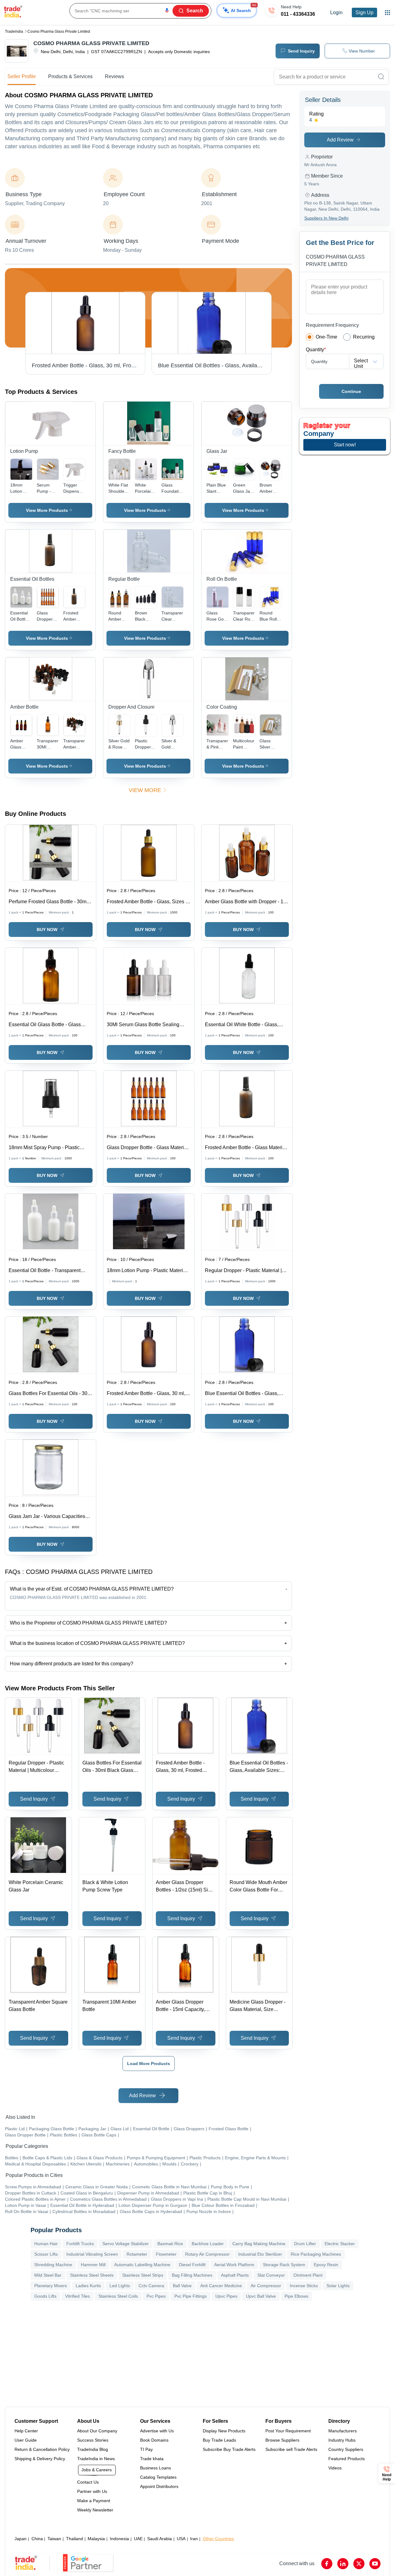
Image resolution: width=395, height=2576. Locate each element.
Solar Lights (338, 2286)
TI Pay (146, 2449)
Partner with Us (92, 2491)
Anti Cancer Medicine (221, 2286)
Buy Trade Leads (219, 2440)
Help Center (26, 2431)
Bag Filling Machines (192, 2275)
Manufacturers (343, 2431)
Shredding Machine (53, 2265)
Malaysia (96, 2539)
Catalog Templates (158, 2477)
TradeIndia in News (96, 2459)
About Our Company (97, 2431)
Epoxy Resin (326, 2265)
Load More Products (149, 2064)
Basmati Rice (170, 2244)
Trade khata (152, 2459)
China (37, 2539)
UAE (138, 2539)
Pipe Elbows (296, 2296)
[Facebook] (327, 2564)
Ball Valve (182, 2286)
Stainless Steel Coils (118, 2296)
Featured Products (347, 2459)
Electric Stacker (340, 2244)
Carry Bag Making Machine (259, 2244)
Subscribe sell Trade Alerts (291, 2449)
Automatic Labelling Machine (142, 2265)
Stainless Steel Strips (143, 2275)
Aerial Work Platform (234, 2265)
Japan (21, 2539)
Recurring (364, 337)
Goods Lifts (45, 2296)
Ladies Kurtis (88, 2286)
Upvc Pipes (226, 2296)
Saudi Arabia (160, 2539)
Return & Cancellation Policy (42, 2449)
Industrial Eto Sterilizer (260, 2254)
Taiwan (54, 2539)
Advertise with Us (157, 2431)
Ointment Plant (308, 2275)
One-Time (326, 337)
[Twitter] (359, 2564)
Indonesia (119, 2539)
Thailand (75, 2539)
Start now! (345, 445)
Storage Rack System (284, 2265)
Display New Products (224, 2431)
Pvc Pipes (156, 2296)
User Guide (26, 2440)
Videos (335, 2468)
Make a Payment (94, 2501)
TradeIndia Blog (93, 2449)
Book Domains (154, 2440)
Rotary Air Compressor (207, 2254)
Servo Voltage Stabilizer (126, 2244)
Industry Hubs (342, 2440)
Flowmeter (166, 2254)
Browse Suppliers (282, 2440)
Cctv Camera (151, 2286)
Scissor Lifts (46, 2254)
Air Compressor (266, 2286)
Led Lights (120, 2286)
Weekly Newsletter (95, 2510)
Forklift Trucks (80, 2244)
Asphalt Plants (235, 2275)
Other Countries (218, 2539)
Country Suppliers (346, 2449)
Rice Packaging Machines (316, 2254)
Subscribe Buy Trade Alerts (229, 2449)
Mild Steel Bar (48, 2275)
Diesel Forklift (192, 2265)
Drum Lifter (305, 2244)
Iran (194, 2539)
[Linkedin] (343, 2564)
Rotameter (137, 2254)
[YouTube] (375, 2564)
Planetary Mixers (51, 2286)
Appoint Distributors (159, 2486)
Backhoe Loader (208, 2244)
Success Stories (93, 2440)
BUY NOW (47, 930)
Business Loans (156, 2468)
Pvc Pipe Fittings (191, 2296)
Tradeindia (14, 32)
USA (181, 2539)
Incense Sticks (304, 2286)
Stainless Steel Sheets (92, 2275)
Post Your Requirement (288, 2431)
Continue (351, 391)
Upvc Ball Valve (261, 2296)
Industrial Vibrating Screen (92, 2254)
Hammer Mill (93, 2265)
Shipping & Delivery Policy (40, 2459)
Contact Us (88, 2482)
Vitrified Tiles (77, 2296)
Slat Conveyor (271, 2275)
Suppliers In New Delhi (326, 218)
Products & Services (70, 76)
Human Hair (46, 2244)
